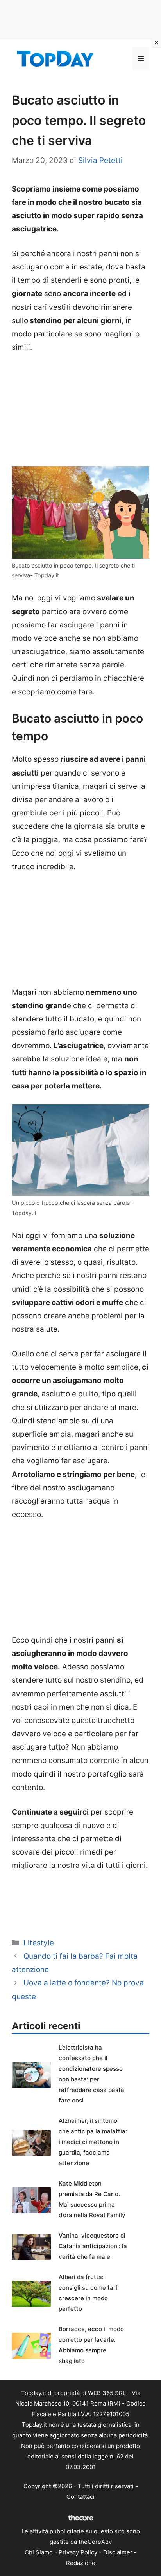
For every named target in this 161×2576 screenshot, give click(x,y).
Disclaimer (118, 2552)
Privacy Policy (78, 2552)
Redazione (81, 2563)
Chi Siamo (39, 2552)
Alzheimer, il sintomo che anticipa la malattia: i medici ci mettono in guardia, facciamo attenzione (93, 2142)
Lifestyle (39, 1943)
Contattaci (80, 2497)
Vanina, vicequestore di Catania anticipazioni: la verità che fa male (93, 2246)
